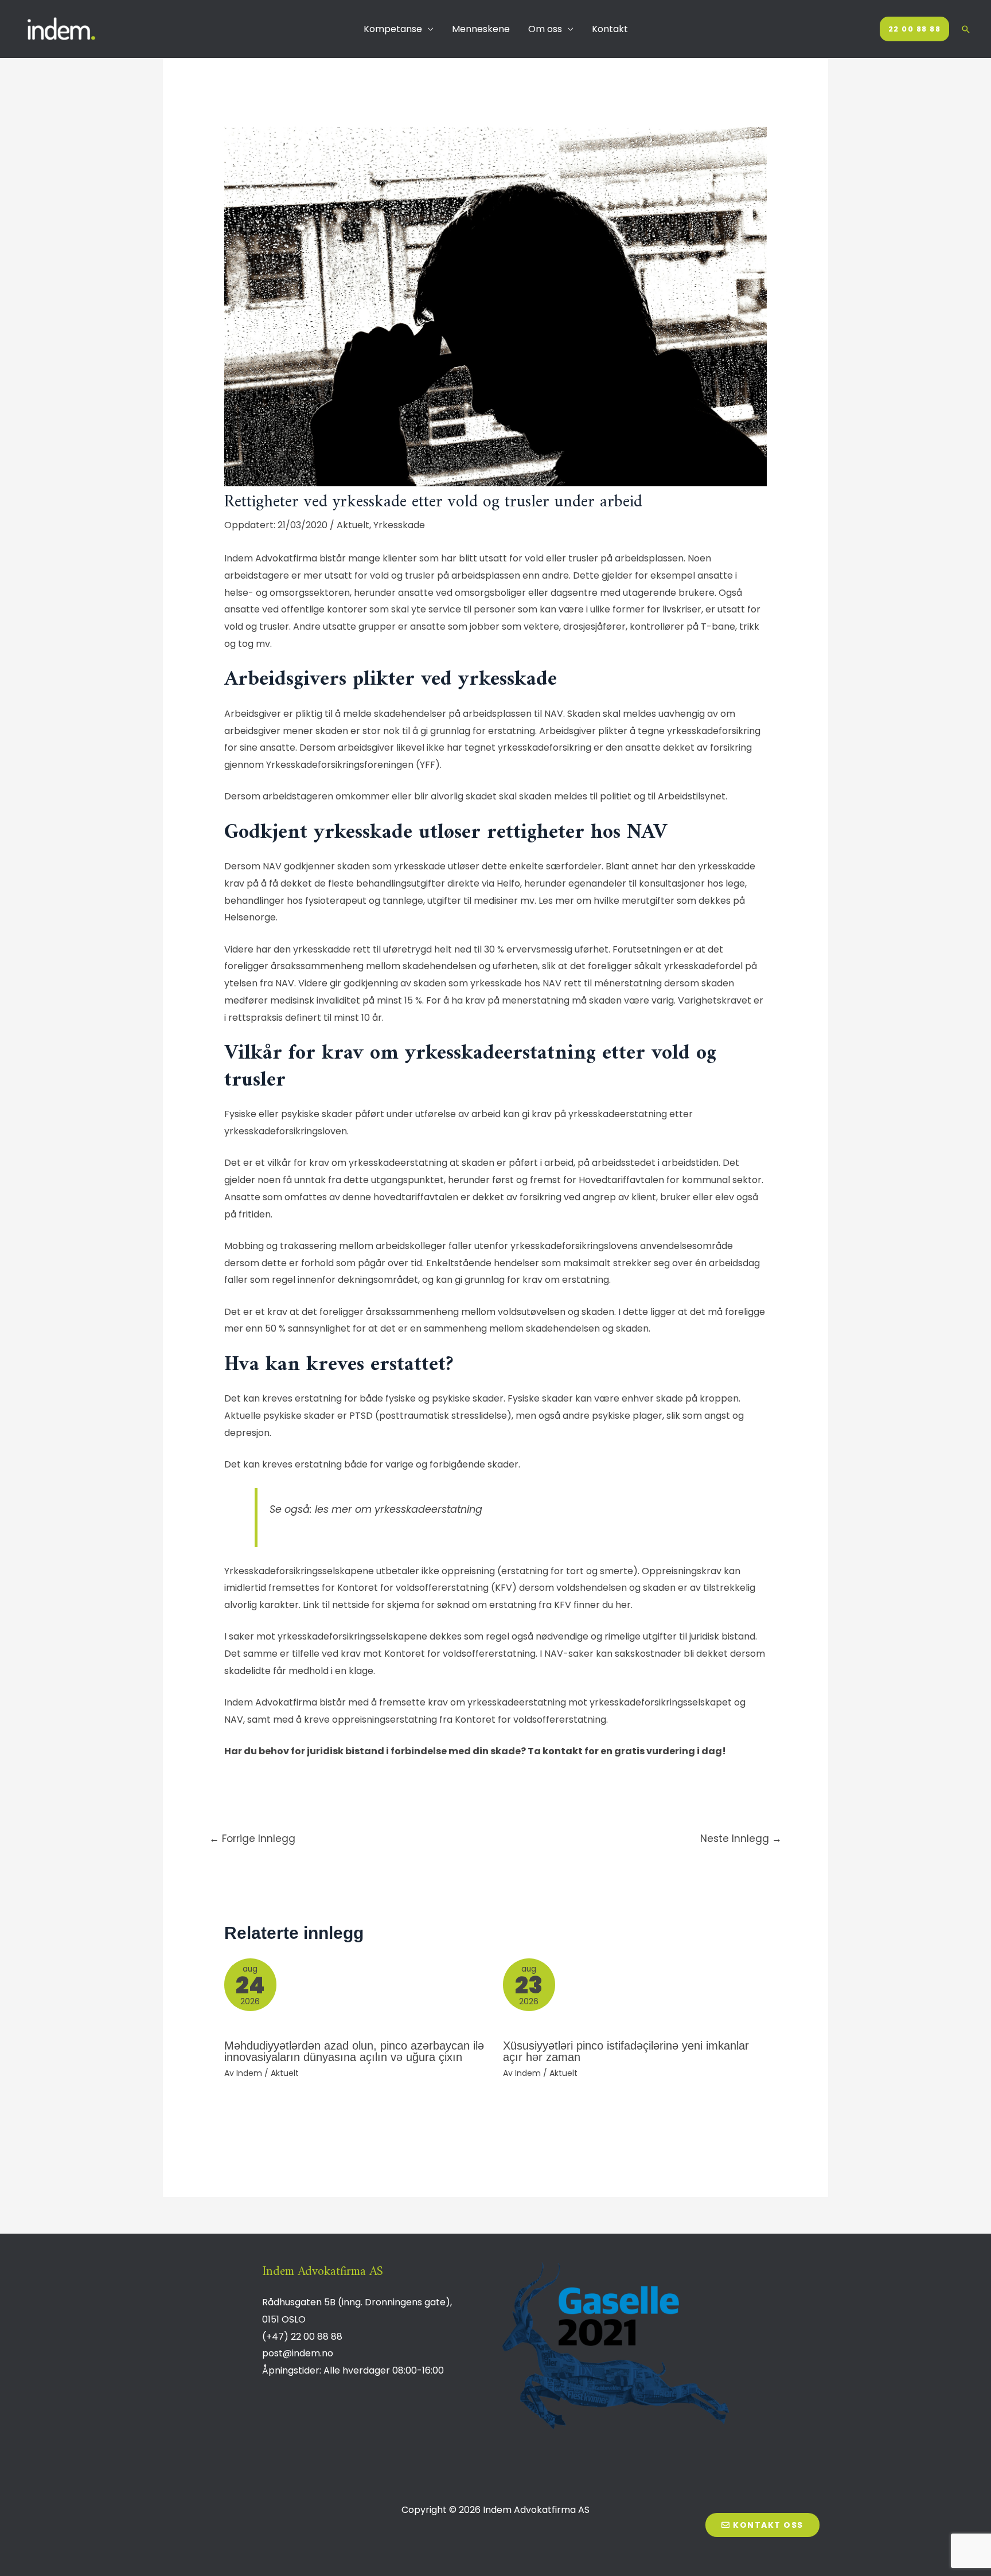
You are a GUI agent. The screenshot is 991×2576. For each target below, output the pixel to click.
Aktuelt (353, 525)
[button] (762, 2525)
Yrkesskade (399, 525)
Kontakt (610, 29)
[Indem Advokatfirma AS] (63, 28)
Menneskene (481, 29)
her (623, 1605)
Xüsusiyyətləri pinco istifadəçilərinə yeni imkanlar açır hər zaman (626, 2051)
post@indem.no (298, 2353)
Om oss (545, 29)
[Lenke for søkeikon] (966, 29)
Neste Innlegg (741, 1839)
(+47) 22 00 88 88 (302, 2337)
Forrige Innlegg (252, 1839)
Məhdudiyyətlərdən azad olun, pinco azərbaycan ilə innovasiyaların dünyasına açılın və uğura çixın (354, 2051)
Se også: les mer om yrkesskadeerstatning (377, 1509)
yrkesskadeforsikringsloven (286, 1131)
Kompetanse (393, 29)
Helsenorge (250, 917)
